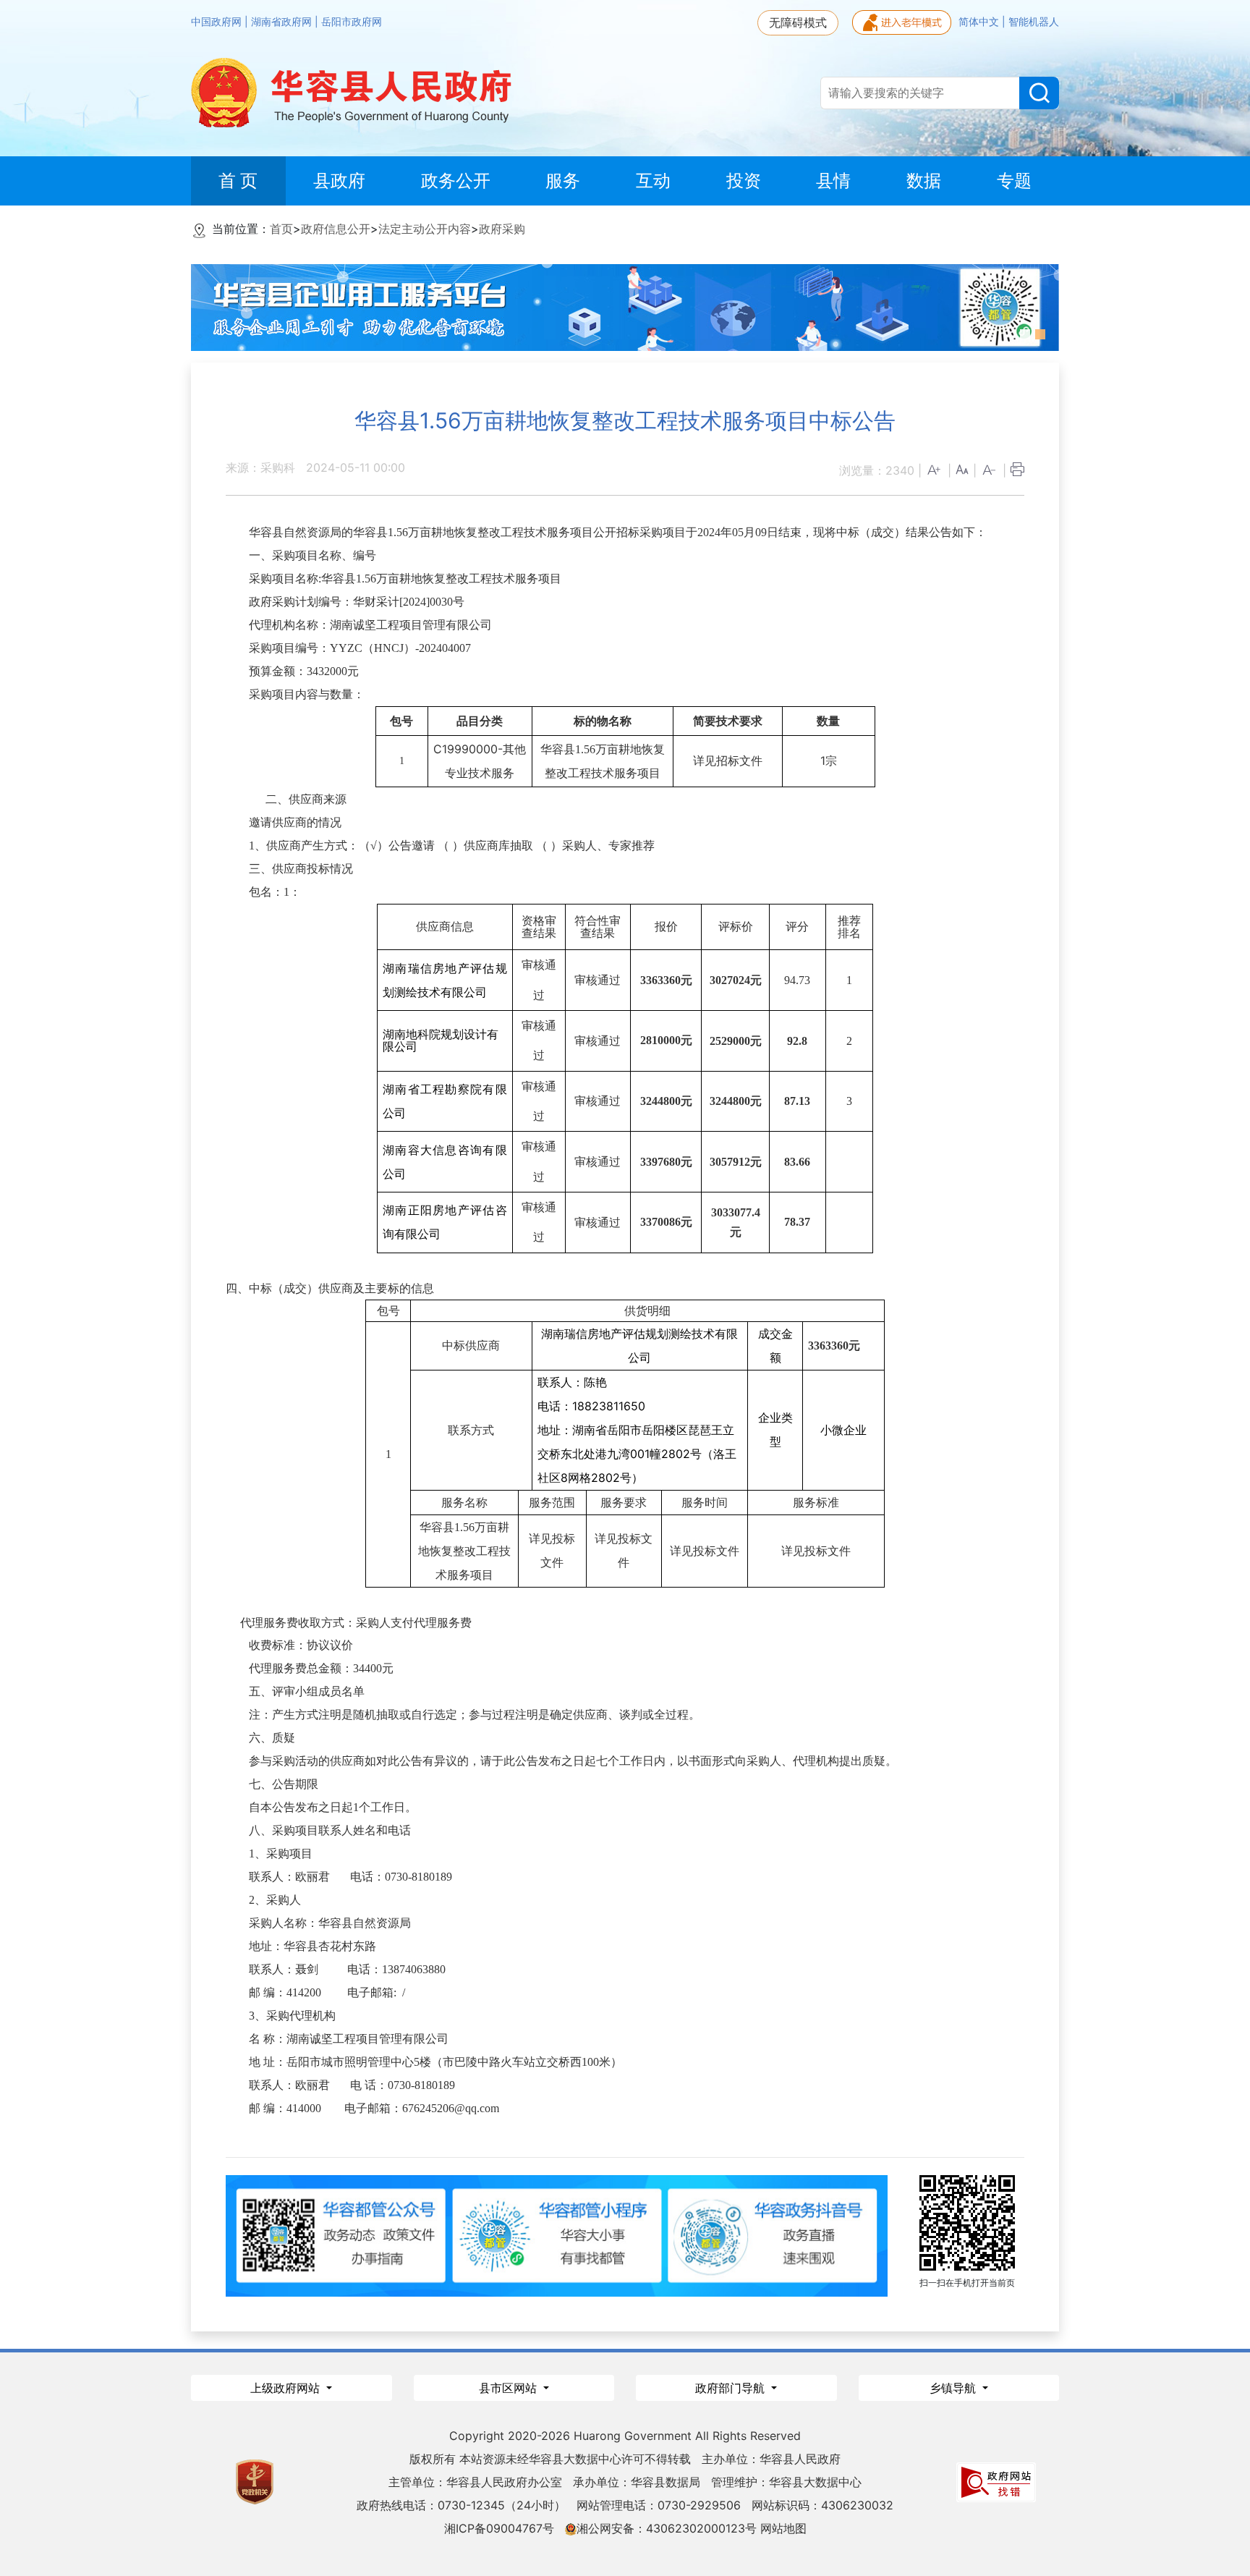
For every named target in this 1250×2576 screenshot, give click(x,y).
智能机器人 (1034, 22)
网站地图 (783, 2528)
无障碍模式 (798, 22)
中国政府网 (218, 22)
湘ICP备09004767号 (499, 2528)
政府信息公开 (336, 229)
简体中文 (980, 22)
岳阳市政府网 (352, 22)
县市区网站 (510, 2388)
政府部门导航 (732, 2388)
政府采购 (502, 229)
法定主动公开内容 (425, 229)
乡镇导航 (954, 2388)
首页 (281, 229)
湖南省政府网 (283, 22)
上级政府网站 (287, 2388)
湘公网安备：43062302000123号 (667, 2528)
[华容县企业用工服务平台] (625, 306)
